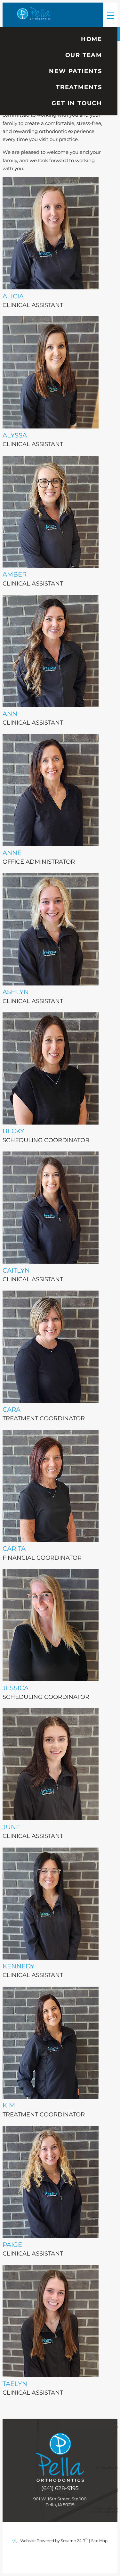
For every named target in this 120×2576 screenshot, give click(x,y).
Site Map (99, 2541)
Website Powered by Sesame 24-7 (54, 2540)
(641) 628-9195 (60, 2488)
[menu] (110, 15)
